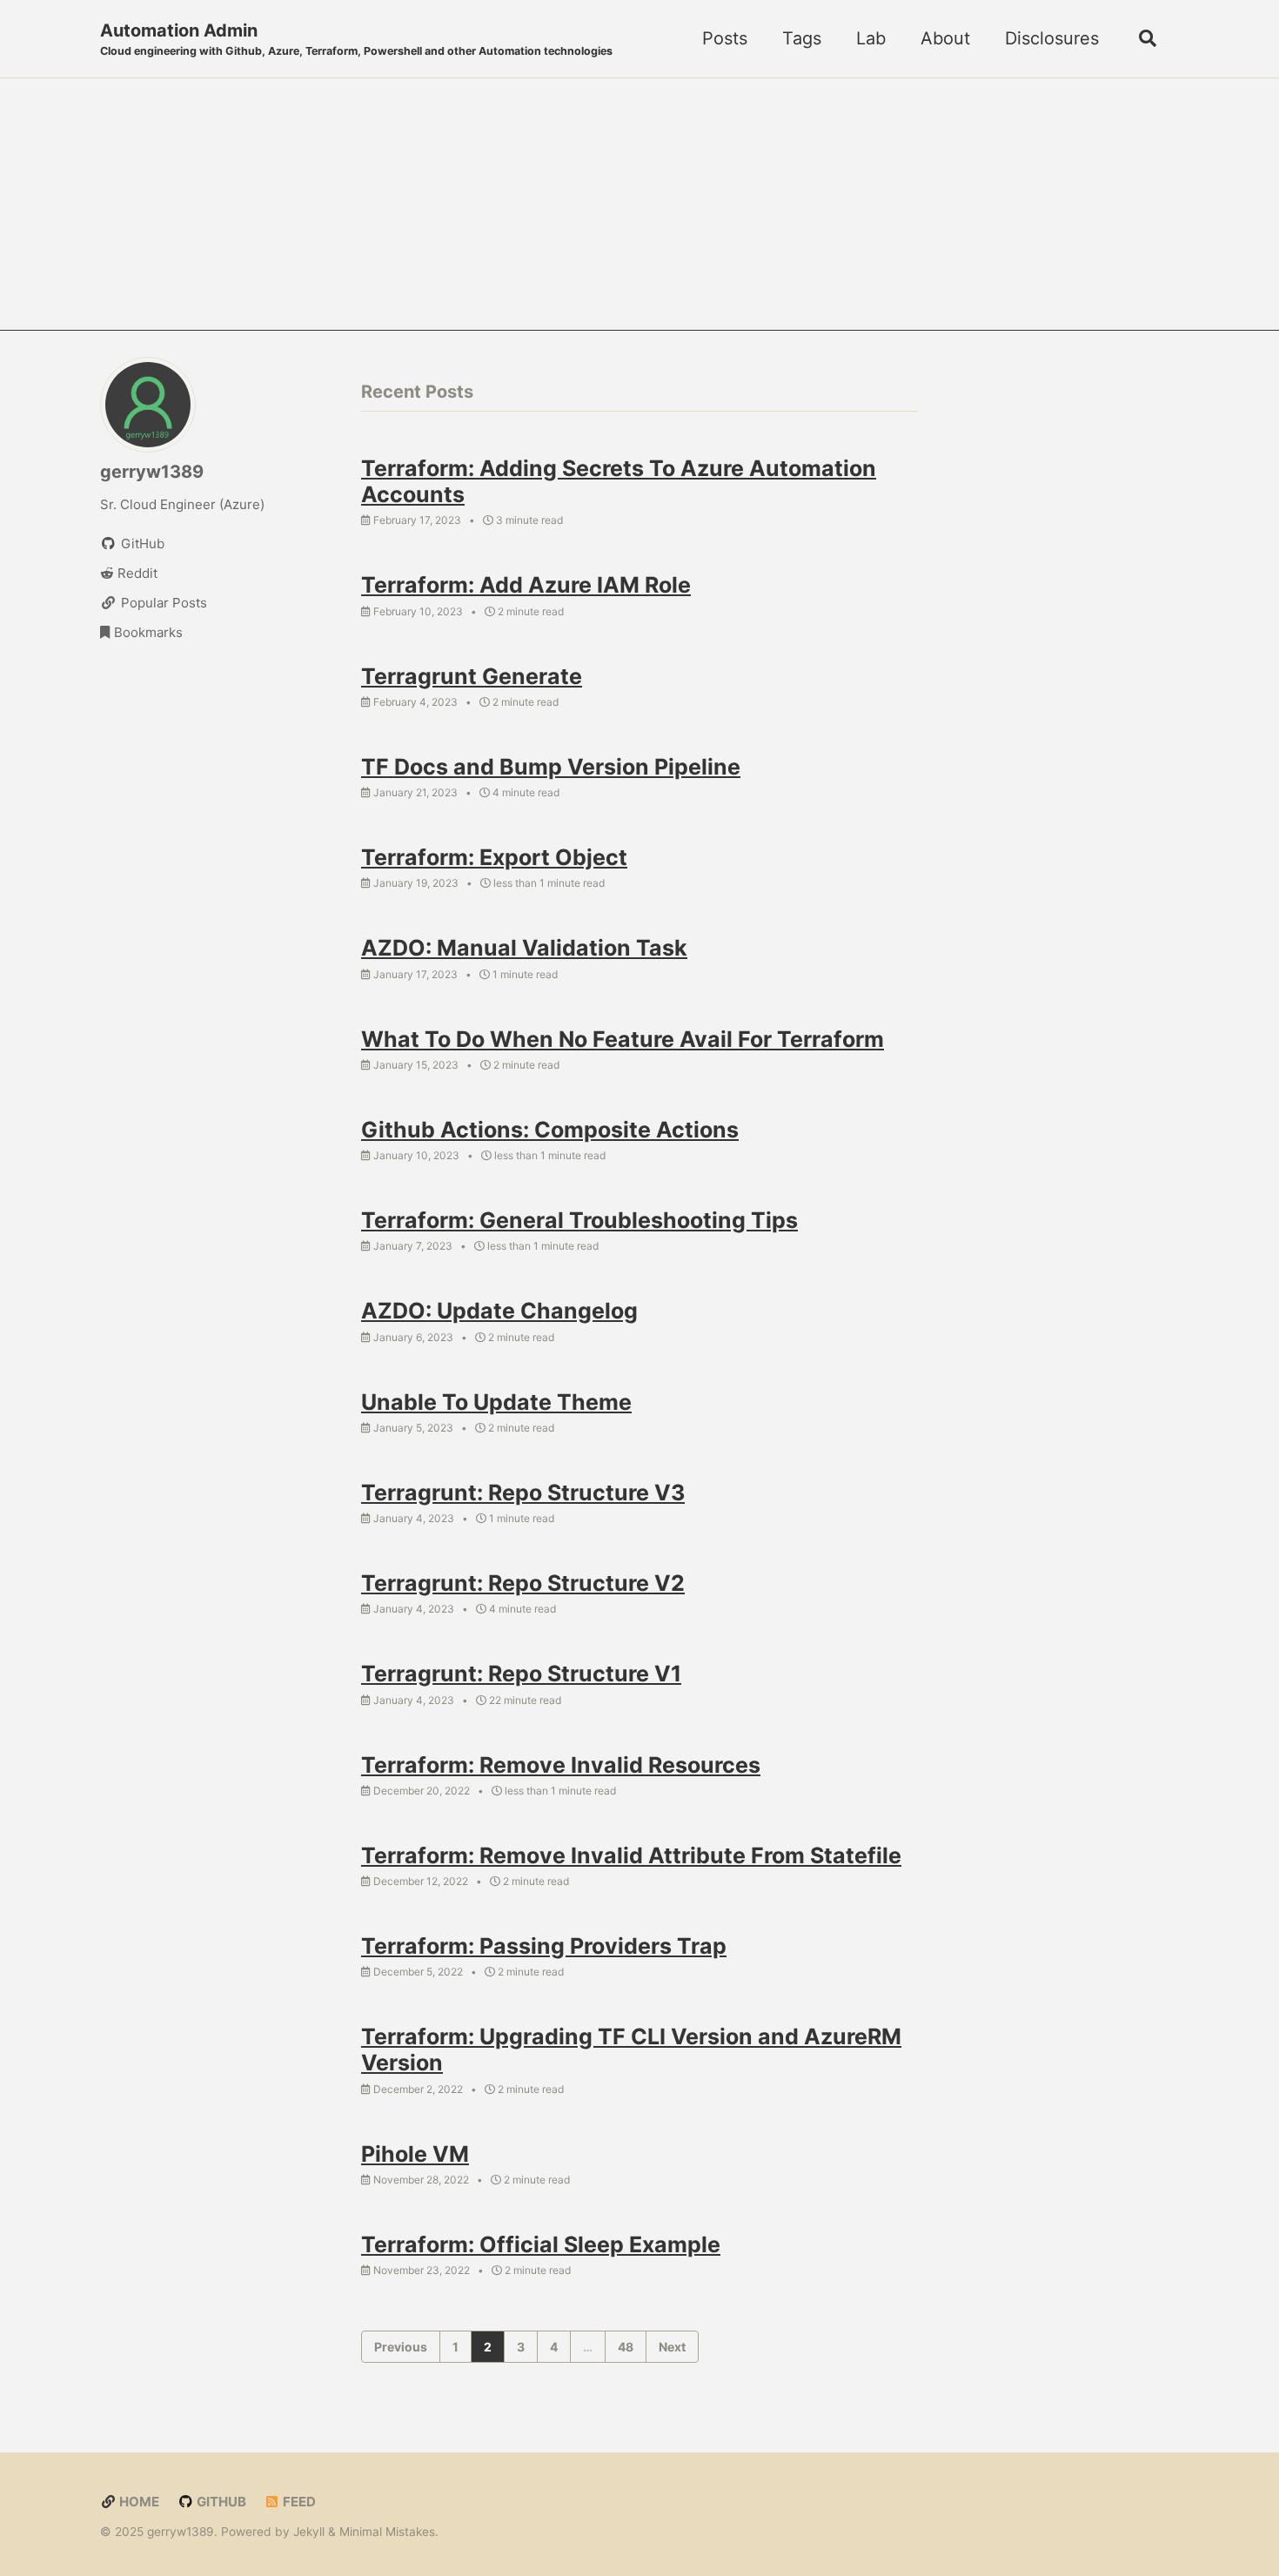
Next (672, 2347)
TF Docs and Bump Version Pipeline (551, 767)
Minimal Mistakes (387, 2532)
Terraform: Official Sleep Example (541, 2244)
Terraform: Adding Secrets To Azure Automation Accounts (619, 481)
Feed (298, 2502)
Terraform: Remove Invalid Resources (561, 1765)
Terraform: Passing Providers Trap (544, 1946)
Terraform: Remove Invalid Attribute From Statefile (631, 1855)
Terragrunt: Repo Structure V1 (521, 1674)
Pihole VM (415, 2154)
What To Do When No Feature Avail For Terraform (623, 1039)
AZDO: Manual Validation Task (524, 948)
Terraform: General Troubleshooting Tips (579, 1220)
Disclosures (1052, 38)
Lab (871, 38)
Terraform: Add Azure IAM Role (526, 585)
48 (626, 2347)
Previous (401, 2347)
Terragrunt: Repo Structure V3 (523, 1493)
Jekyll (309, 2532)
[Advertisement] (639, 209)
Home (138, 2502)
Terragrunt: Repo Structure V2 (523, 1583)
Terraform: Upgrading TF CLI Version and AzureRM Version (631, 2049)
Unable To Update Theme (496, 1402)
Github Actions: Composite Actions (550, 1130)
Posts (725, 38)
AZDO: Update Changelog (499, 1311)
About (945, 38)
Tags (802, 38)
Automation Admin (356, 39)
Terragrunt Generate (472, 676)
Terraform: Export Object (494, 857)
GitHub (220, 2502)
